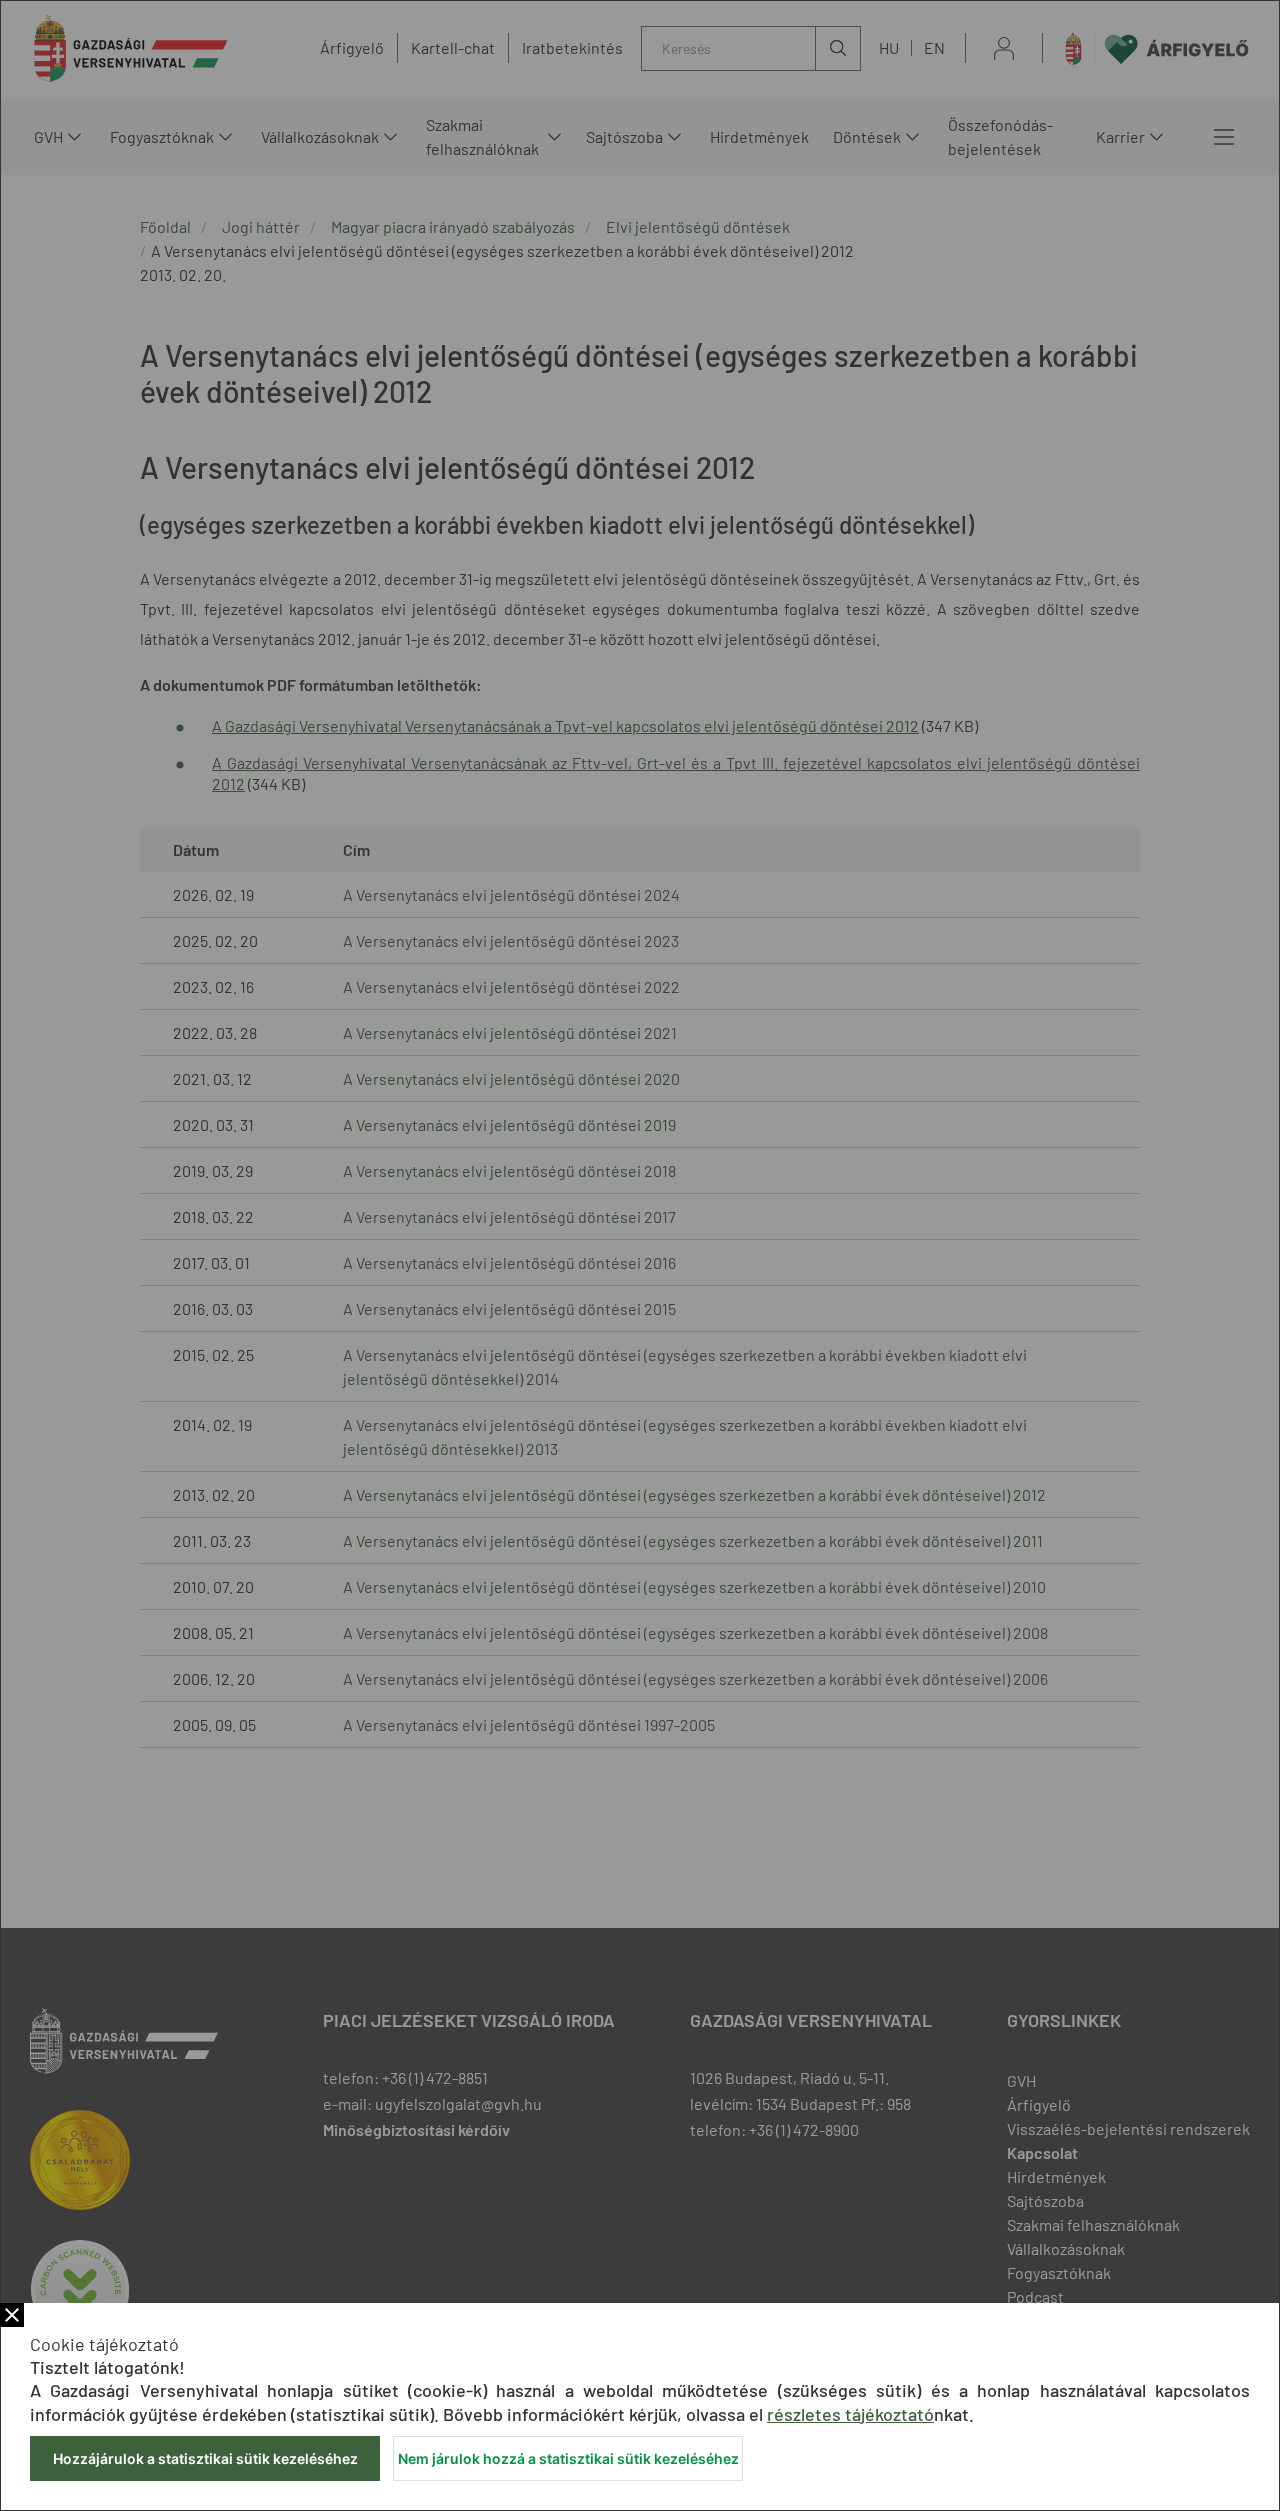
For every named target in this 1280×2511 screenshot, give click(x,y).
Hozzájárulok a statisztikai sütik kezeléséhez (205, 2458)
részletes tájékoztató (850, 2414)
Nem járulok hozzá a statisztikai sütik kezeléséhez (568, 2458)
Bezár (12, 2315)
